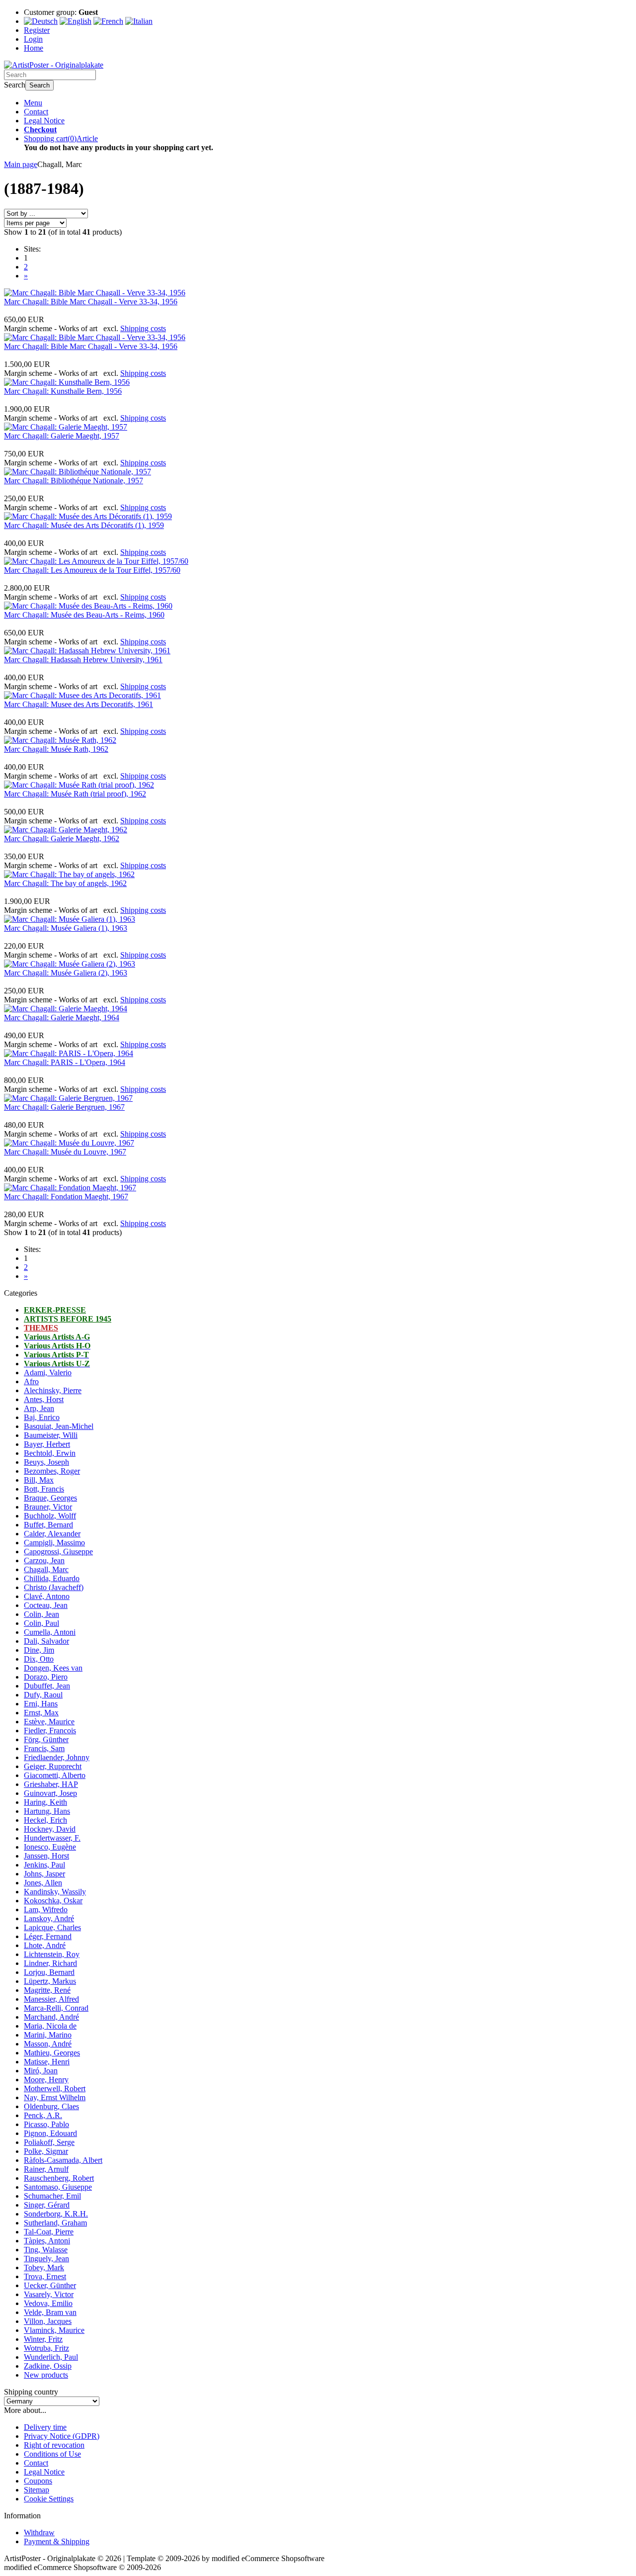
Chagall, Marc (46, 1569)
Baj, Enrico (42, 1417)
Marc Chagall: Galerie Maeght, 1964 (62, 1018)
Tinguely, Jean (46, 2259)
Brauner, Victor (48, 1507)
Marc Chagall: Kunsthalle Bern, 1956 (63, 391)
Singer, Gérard (47, 2205)
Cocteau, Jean (46, 1605)
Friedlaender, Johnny (57, 1757)
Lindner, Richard (50, 1963)
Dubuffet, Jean (47, 1686)
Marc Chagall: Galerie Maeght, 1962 (62, 839)
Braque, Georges (50, 1498)
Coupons (38, 2481)
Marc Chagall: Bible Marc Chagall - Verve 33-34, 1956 (91, 302)
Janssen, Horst (46, 1856)
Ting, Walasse (46, 2250)
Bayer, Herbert (47, 1444)
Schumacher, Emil (52, 2196)
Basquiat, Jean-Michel (59, 1426)
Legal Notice (44, 121)
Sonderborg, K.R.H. (56, 2214)
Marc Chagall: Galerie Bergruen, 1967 (64, 1107)
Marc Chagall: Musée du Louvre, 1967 (65, 1152)
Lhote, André (45, 1945)
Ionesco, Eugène (50, 1847)
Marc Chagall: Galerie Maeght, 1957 (62, 436)
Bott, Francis (44, 1489)
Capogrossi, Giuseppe (58, 1552)
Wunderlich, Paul (51, 2357)
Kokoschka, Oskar (53, 1901)
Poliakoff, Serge (49, 2142)
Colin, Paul (41, 1623)
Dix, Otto (39, 1659)
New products (46, 2375)
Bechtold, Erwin (50, 1453)
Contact (36, 112)
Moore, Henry (46, 2080)
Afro (31, 1381)
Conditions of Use (52, 2454)
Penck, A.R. (43, 2115)
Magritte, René (47, 1990)
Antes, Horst (44, 1399)
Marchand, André (51, 2017)
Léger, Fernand (48, 1936)
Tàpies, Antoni (47, 2241)
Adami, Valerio (48, 1373)
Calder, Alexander (52, 1534)
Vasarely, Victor (49, 2294)
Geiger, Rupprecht (53, 1766)
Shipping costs (143, 328)
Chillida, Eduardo (52, 1578)
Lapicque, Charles (52, 1927)
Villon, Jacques (48, 2321)
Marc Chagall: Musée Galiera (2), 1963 (66, 973)
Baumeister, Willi (51, 1435)
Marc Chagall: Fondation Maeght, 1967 (66, 1197)
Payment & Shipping (57, 2541)
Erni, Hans (41, 1704)
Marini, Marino (48, 2035)
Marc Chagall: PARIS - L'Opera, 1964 (65, 1062)
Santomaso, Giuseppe (58, 2187)
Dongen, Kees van (53, 1668)
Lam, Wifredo (46, 1910)
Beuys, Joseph (46, 1462)
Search (40, 85)
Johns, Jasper (44, 1874)
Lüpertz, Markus (50, 1981)
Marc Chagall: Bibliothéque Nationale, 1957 (74, 481)
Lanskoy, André (49, 1918)
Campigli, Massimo (54, 1543)
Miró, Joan (41, 2071)
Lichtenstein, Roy (52, 1954)
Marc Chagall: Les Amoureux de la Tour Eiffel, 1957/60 (92, 570)
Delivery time (45, 2427)
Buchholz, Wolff (50, 1516)
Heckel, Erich (45, 1820)
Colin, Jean (41, 1614)
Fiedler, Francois (50, 1731)
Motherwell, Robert (55, 2088)
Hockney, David (50, 1829)
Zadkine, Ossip (48, 2366)
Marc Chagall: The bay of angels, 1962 (65, 883)
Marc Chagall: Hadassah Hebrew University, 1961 (83, 660)
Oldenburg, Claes (51, 2106)
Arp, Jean (39, 1408)
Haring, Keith (45, 1802)
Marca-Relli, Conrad (56, 2008)
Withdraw (39, 2532)
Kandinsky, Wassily (55, 1892)
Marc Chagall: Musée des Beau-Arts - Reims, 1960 (84, 615)
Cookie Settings (49, 2499)
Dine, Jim (39, 1650)
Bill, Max (39, 1480)
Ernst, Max (41, 1713)
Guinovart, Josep (50, 1793)
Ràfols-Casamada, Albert (63, 2160)
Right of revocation (54, 2445)
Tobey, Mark (44, 2267)
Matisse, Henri (47, 2062)
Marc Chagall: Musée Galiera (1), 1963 (66, 928)
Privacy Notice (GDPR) (62, 2436)
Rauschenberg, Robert (59, 2178)
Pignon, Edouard (50, 2133)
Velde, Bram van (50, 2312)
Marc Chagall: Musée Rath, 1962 (56, 749)
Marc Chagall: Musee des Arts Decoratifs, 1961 (79, 704)
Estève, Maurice (49, 1722)
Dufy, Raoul (43, 1695)
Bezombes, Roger (52, 1471)
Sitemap (37, 2490)
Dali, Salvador (46, 1641)
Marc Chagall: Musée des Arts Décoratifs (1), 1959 (84, 525)
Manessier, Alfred (51, 1999)
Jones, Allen (43, 1883)
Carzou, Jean (44, 1560)
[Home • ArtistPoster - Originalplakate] (54, 65)
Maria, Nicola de (50, 2026)
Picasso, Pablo (46, 2124)
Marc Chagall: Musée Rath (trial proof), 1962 (75, 794)
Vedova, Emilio (48, 2303)
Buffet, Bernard (48, 1525)
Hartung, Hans (47, 1811)
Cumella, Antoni (50, 1632)
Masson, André (48, 2044)
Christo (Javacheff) (54, 1587)
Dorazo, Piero (46, 1677)
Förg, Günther (46, 1739)
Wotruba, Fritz (46, 2348)
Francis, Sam (44, 1748)
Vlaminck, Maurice (54, 2330)
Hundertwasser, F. (52, 1838)
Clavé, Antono (47, 1596)
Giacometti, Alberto (55, 1775)
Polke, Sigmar (46, 2151)
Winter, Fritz (43, 2339)
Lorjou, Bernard (49, 1972)
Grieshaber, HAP (51, 1784)
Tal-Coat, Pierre (49, 2232)
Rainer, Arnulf (46, 2169)
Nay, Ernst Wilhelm (55, 2097)
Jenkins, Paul (44, 1865)
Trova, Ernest (45, 2276)
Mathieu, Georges (52, 2053)
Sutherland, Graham (55, 2223)
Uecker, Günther (50, 2285)
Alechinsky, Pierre (53, 1390)
